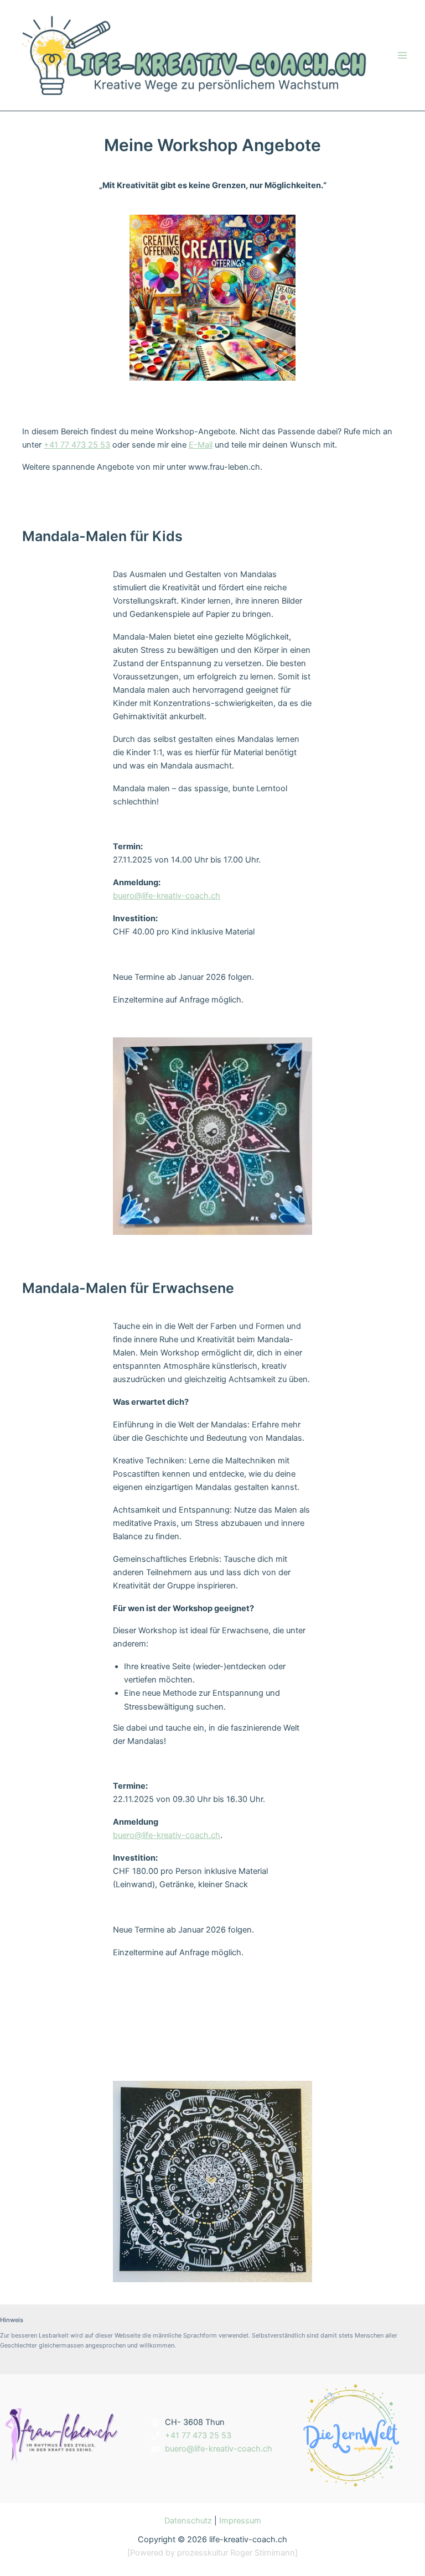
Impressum (240, 2521)
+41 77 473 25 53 (77, 445)
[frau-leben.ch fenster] (62, 2435)
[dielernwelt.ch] (351, 2435)
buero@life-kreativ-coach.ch (167, 896)
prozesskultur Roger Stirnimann (236, 2553)
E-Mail (201, 445)
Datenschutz (188, 2521)
